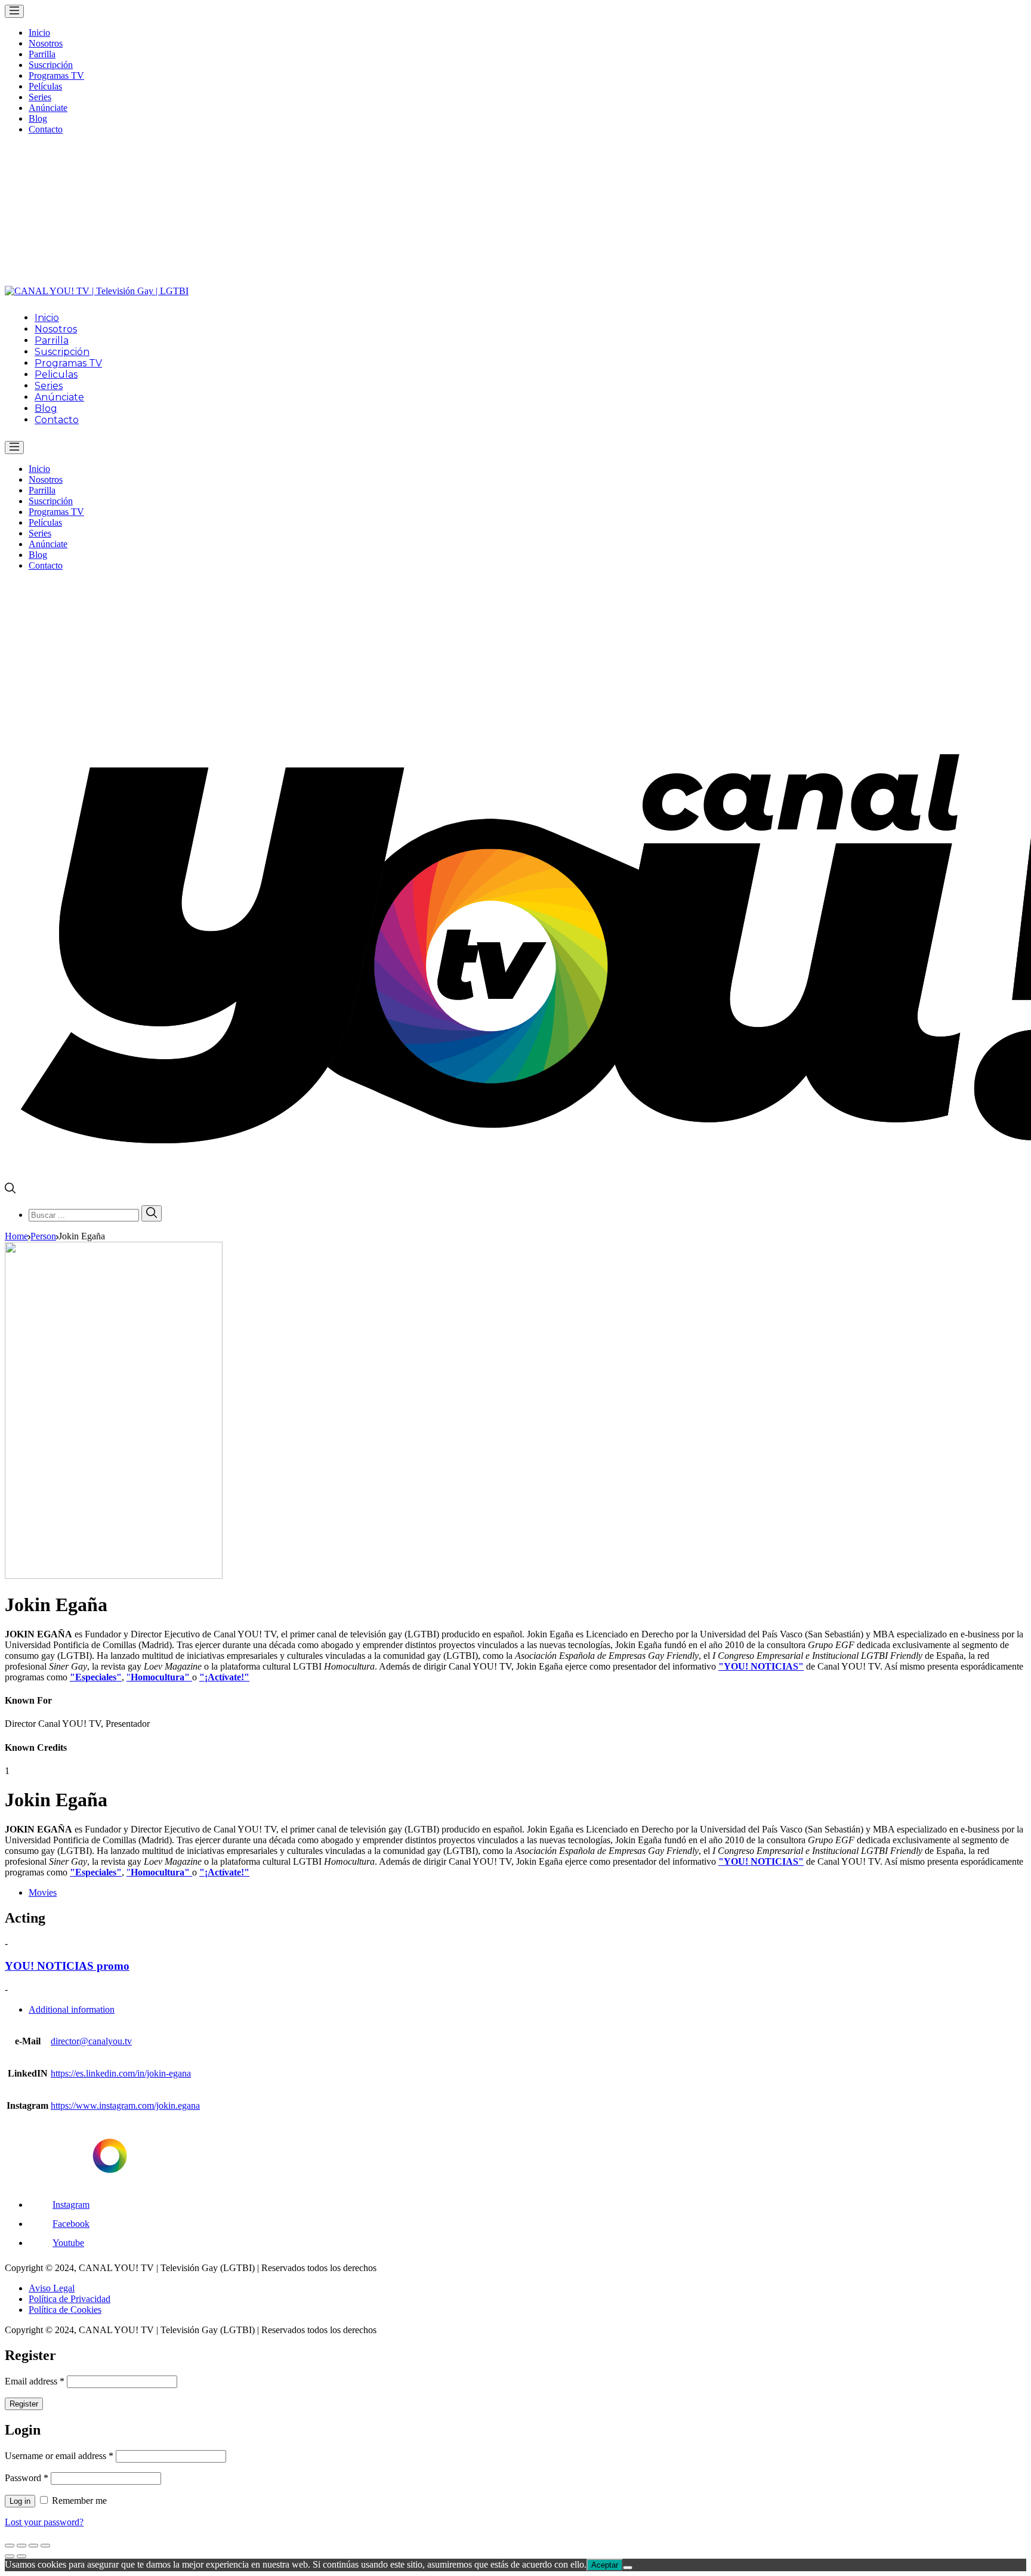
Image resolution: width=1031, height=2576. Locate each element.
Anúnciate (48, 108)
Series (40, 97)
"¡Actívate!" (224, 1677)
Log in (20, 2501)
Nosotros (46, 43)
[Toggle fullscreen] (33, 2546)
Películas (45, 86)
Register (24, 2404)
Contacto (46, 129)
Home (16, 1236)
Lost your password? (44, 2522)
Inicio (39, 33)
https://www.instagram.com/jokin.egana (125, 2105)
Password (27, 2478)
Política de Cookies (65, 2310)
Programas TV (56, 75)
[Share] (21, 2546)
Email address (35, 2381)
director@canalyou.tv (91, 2041)
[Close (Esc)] (10, 2546)
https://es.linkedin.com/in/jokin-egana (121, 2073)
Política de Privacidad (70, 2299)
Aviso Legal (52, 2288)
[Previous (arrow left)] (10, 2556)
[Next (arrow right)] (21, 2556)
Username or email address (59, 2456)
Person (43, 1236)
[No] (628, 2568)
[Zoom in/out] (45, 2546)
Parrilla (42, 54)
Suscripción (51, 65)
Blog (38, 118)
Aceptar (605, 2565)
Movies (43, 1892)
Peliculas (56, 374)
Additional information (72, 2009)
